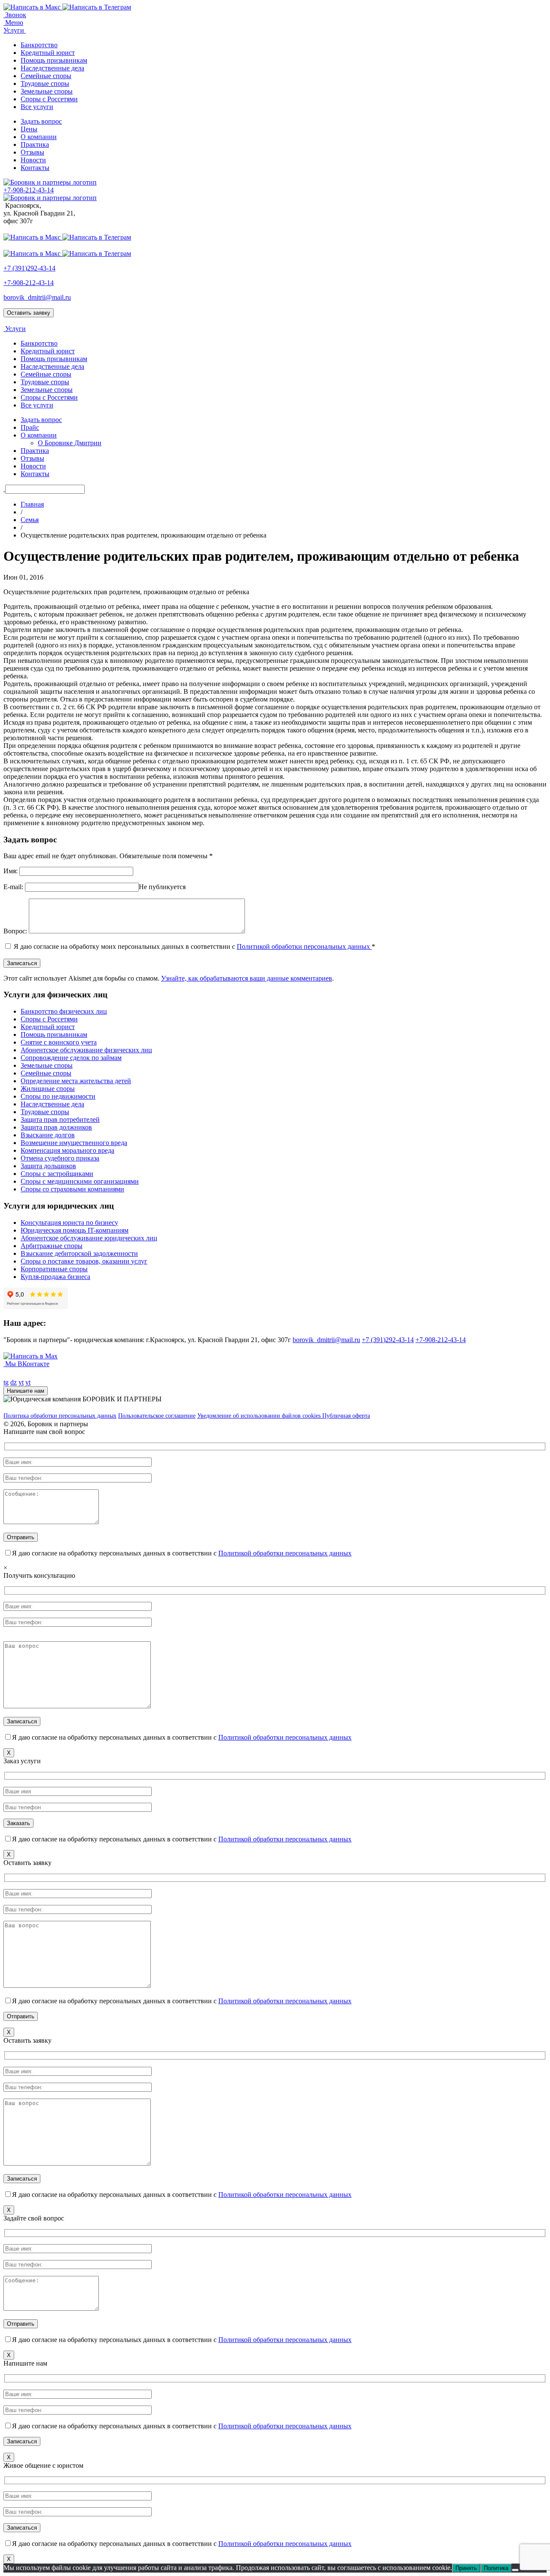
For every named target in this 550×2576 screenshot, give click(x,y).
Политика (496, 2568)
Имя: (11, 871)
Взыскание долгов (48, 1135)
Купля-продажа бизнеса (55, 1277)
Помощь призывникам (54, 60)
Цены (29, 129)
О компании (39, 137)
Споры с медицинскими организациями (80, 1181)
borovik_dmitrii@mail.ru (37, 297)
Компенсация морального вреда (67, 1150)
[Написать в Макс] (33, 7)
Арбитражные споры (52, 1246)
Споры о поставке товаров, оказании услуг (84, 1261)
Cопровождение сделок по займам (71, 1058)
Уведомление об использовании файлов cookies (260, 1416)
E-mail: (13, 887)
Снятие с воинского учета (59, 1042)
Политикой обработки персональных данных (304, 946)
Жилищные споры (48, 1089)
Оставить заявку (29, 313)
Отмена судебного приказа (60, 1158)
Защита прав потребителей (60, 1119)
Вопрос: (15, 931)
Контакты (35, 168)
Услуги (15, 30)
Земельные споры (47, 91)
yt (21, 1382)
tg (6, 1382)
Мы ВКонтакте (26, 1364)
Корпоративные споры (54, 1269)
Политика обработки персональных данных (60, 1416)
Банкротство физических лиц (64, 1011)
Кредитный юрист (48, 53)
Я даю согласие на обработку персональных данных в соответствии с (182, 1553)
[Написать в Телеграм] (97, 7)
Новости (33, 160)
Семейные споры (46, 76)
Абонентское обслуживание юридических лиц (89, 1238)
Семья (30, 520)
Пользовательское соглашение (157, 1416)
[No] (515, 2570)
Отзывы (32, 152)
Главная (32, 504)
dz (14, 1382)
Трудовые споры (45, 84)
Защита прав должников (56, 1127)
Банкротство (39, 45)
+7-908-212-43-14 (29, 283)
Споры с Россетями (49, 99)
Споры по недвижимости (58, 1096)
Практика (35, 144)
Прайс (30, 427)
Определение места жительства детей (76, 1081)
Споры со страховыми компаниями (72, 1189)
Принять (466, 2568)
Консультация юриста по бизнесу (69, 1223)
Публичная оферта (346, 1416)
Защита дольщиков (48, 1166)
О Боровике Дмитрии (70, 443)
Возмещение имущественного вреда (74, 1143)
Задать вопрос (41, 121)
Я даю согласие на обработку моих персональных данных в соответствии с (194, 946)
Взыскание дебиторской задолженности (79, 1253)
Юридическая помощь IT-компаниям (75, 1230)
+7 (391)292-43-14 (29, 268)
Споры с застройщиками (57, 1174)
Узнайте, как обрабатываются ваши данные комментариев (247, 978)
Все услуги (37, 107)
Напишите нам (26, 1391)
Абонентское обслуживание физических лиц (86, 1050)
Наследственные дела (52, 68)
